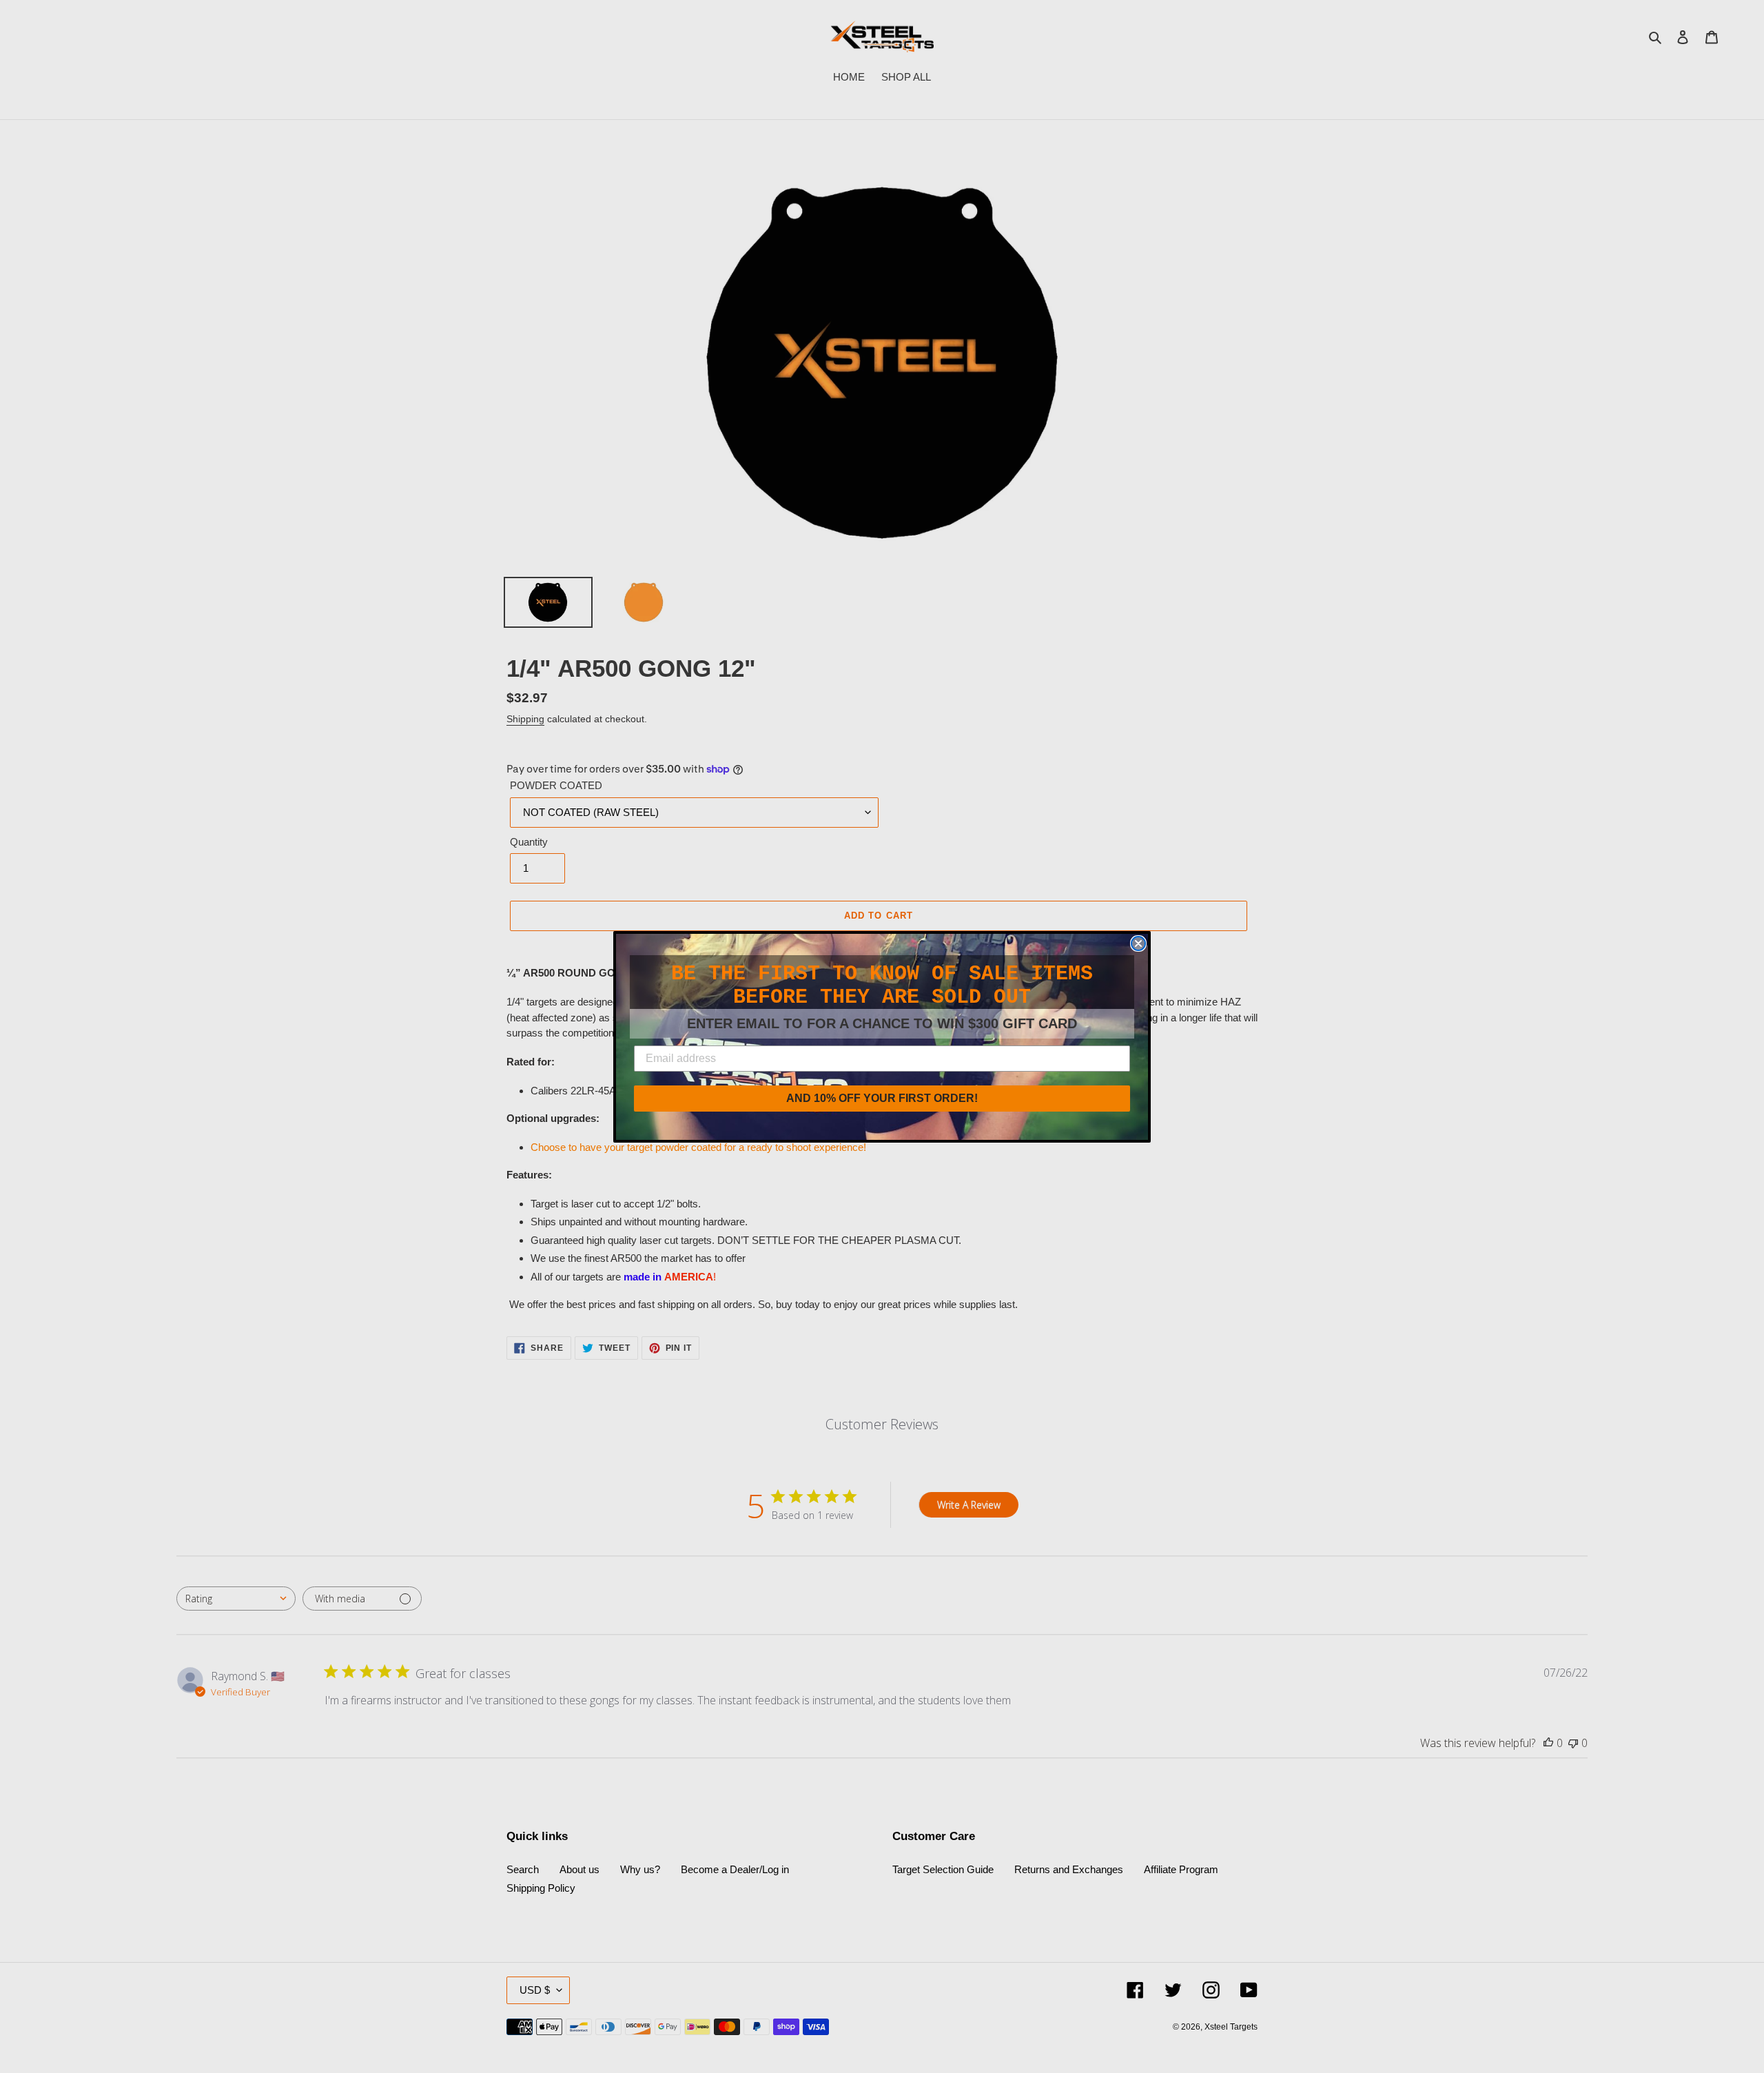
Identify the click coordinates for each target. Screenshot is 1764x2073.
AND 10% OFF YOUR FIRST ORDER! (882, 1098)
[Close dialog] (1138, 943)
